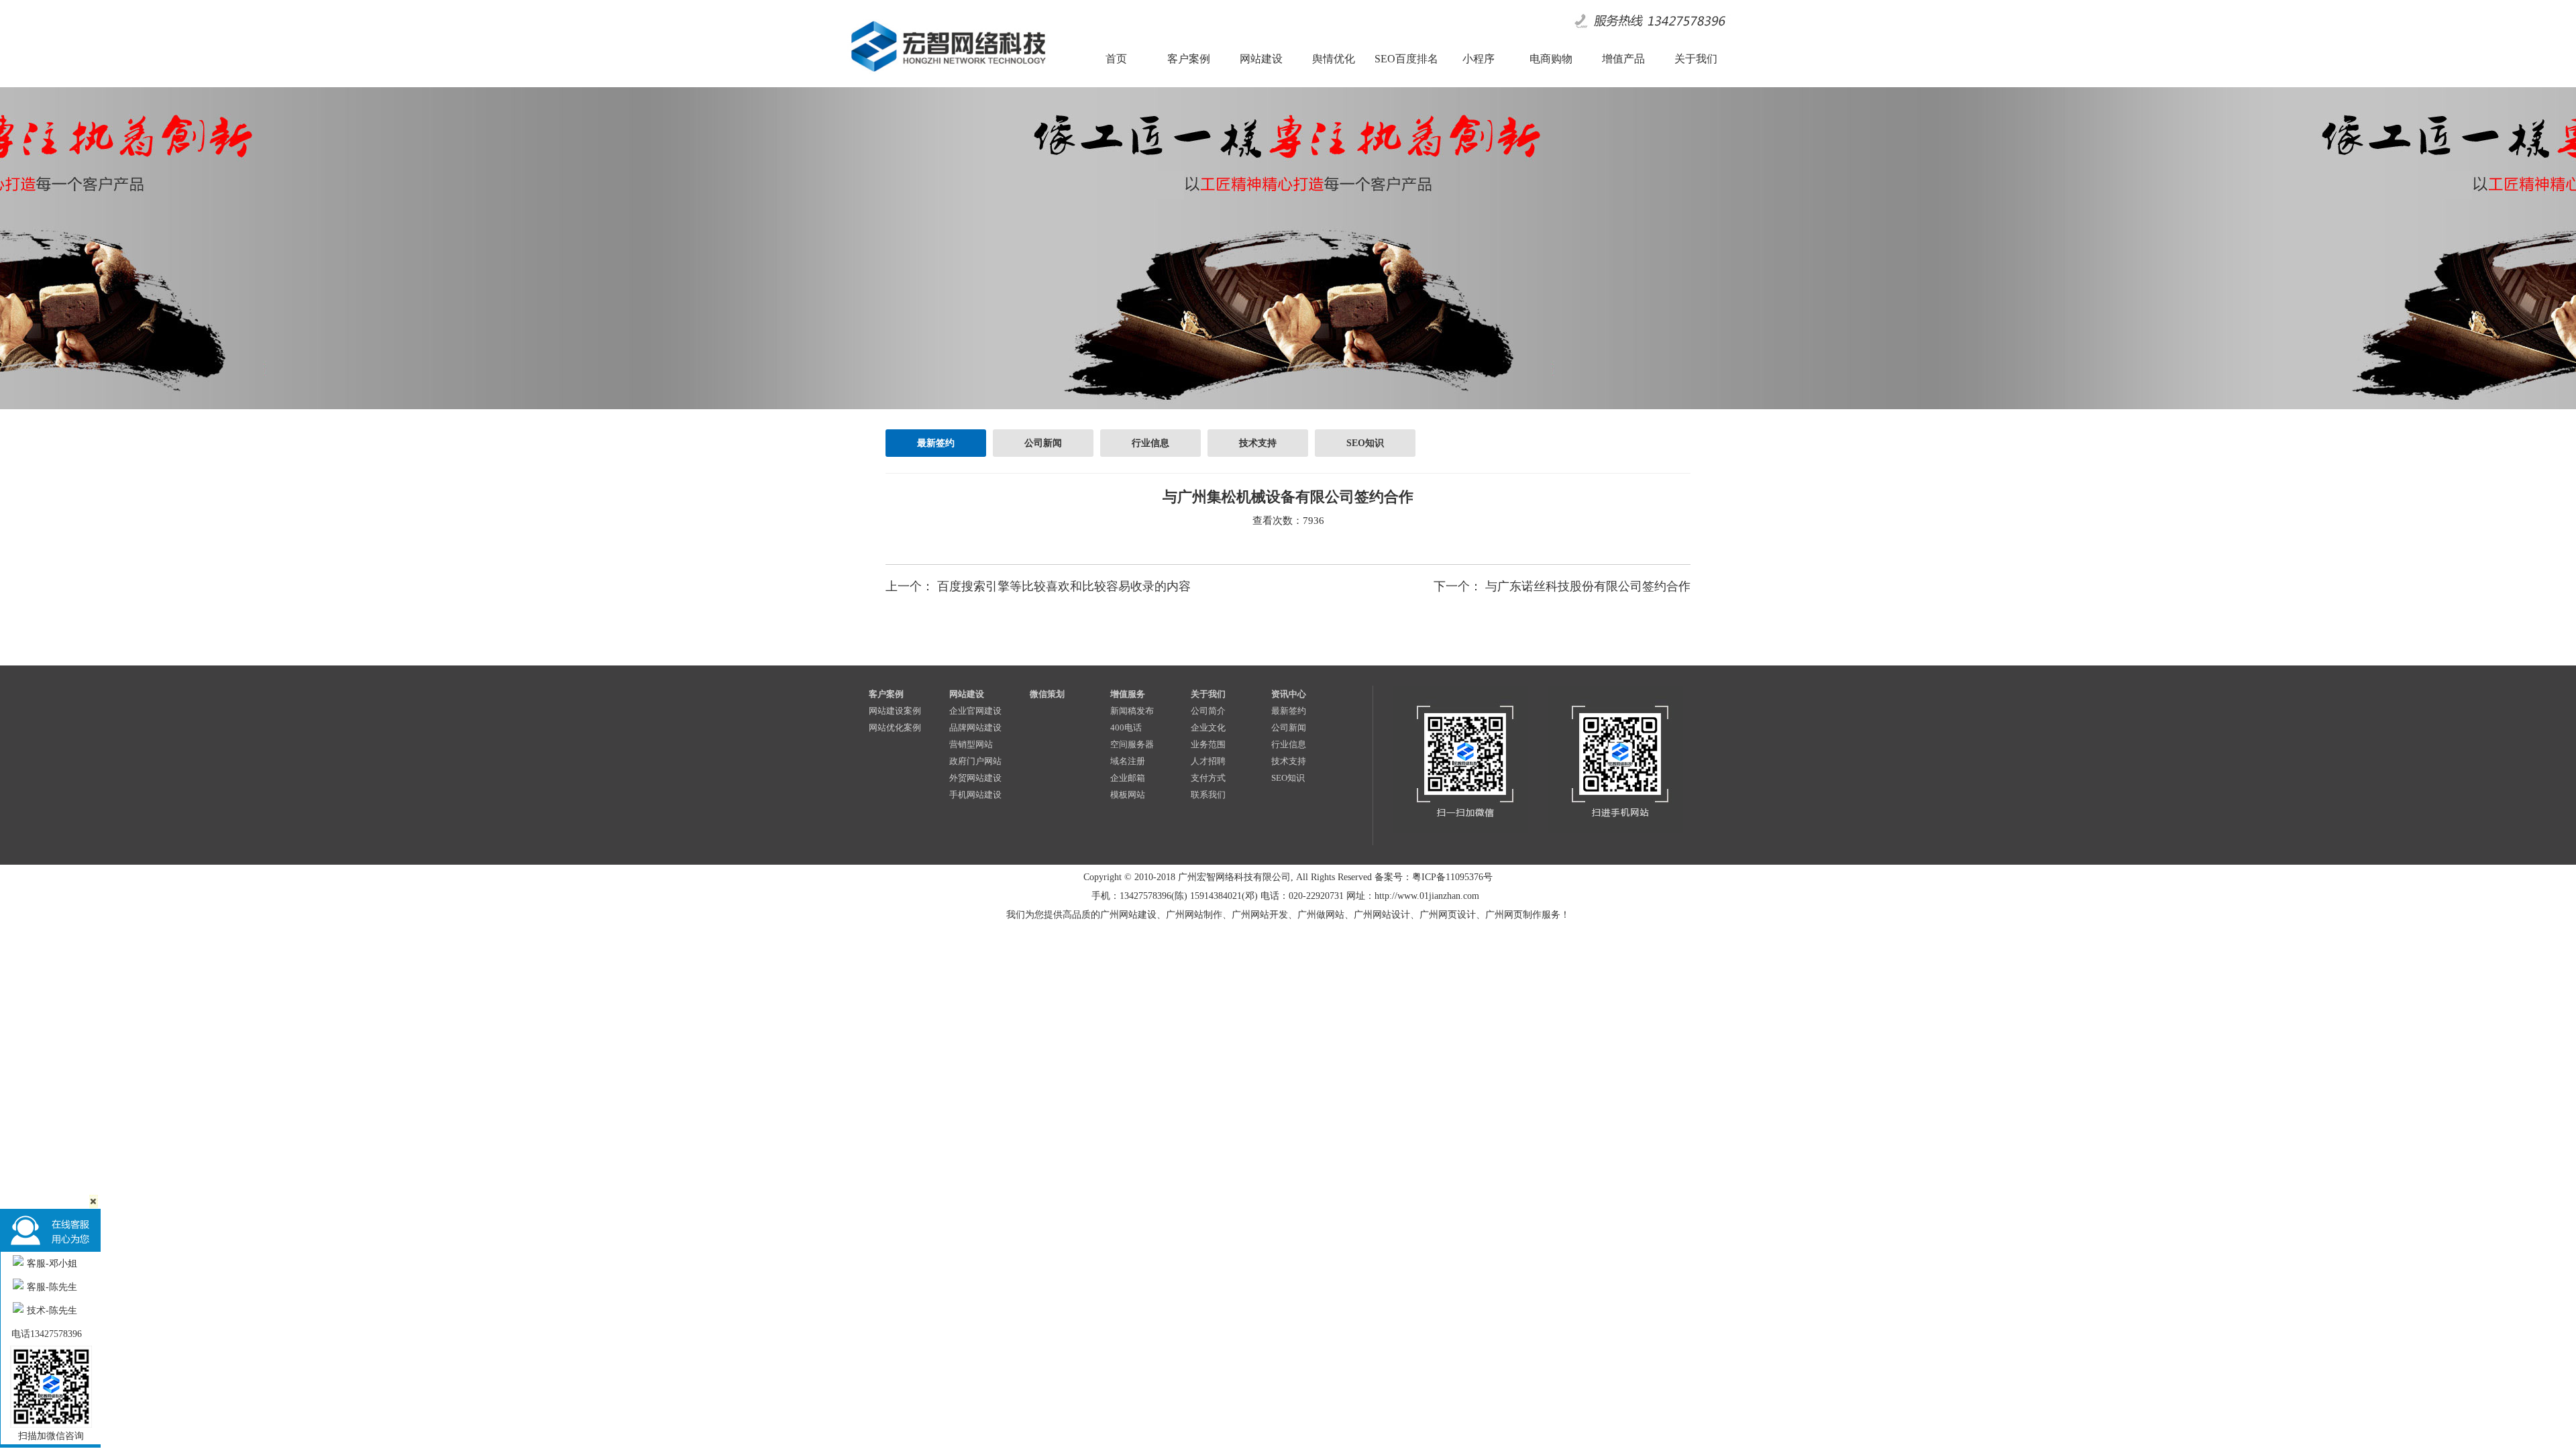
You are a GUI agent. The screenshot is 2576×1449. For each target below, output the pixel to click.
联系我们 (1208, 795)
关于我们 (1208, 694)
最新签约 (936, 443)
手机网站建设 (975, 795)
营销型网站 (971, 744)
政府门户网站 (975, 761)
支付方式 (1208, 778)
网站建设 (967, 694)
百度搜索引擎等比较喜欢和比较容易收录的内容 (1064, 586)
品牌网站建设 (975, 728)
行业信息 (1150, 443)
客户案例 (886, 694)
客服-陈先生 (52, 1287)
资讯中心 (1289, 694)
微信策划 (1047, 694)
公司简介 (1208, 711)
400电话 (1126, 728)
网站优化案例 (895, 728)
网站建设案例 (895, 711)
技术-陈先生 (52, 1310)
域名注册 (1128, 761)
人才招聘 (1208, 761)
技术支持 (1258, 443)
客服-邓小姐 (52, 1264)
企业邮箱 (1128, 778)
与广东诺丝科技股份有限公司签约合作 (1588, 586)
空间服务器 (1132, 744)
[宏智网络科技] (948, 76)
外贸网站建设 (975, 778)
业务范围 (1208, 744)
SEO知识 (1365, 443)
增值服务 (1128, 694)
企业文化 (1208, 728)
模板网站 (1128, 795)
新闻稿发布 (1132, 711)
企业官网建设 (975, 711)
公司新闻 (1043, 443)
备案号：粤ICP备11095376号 (1434, 877)
